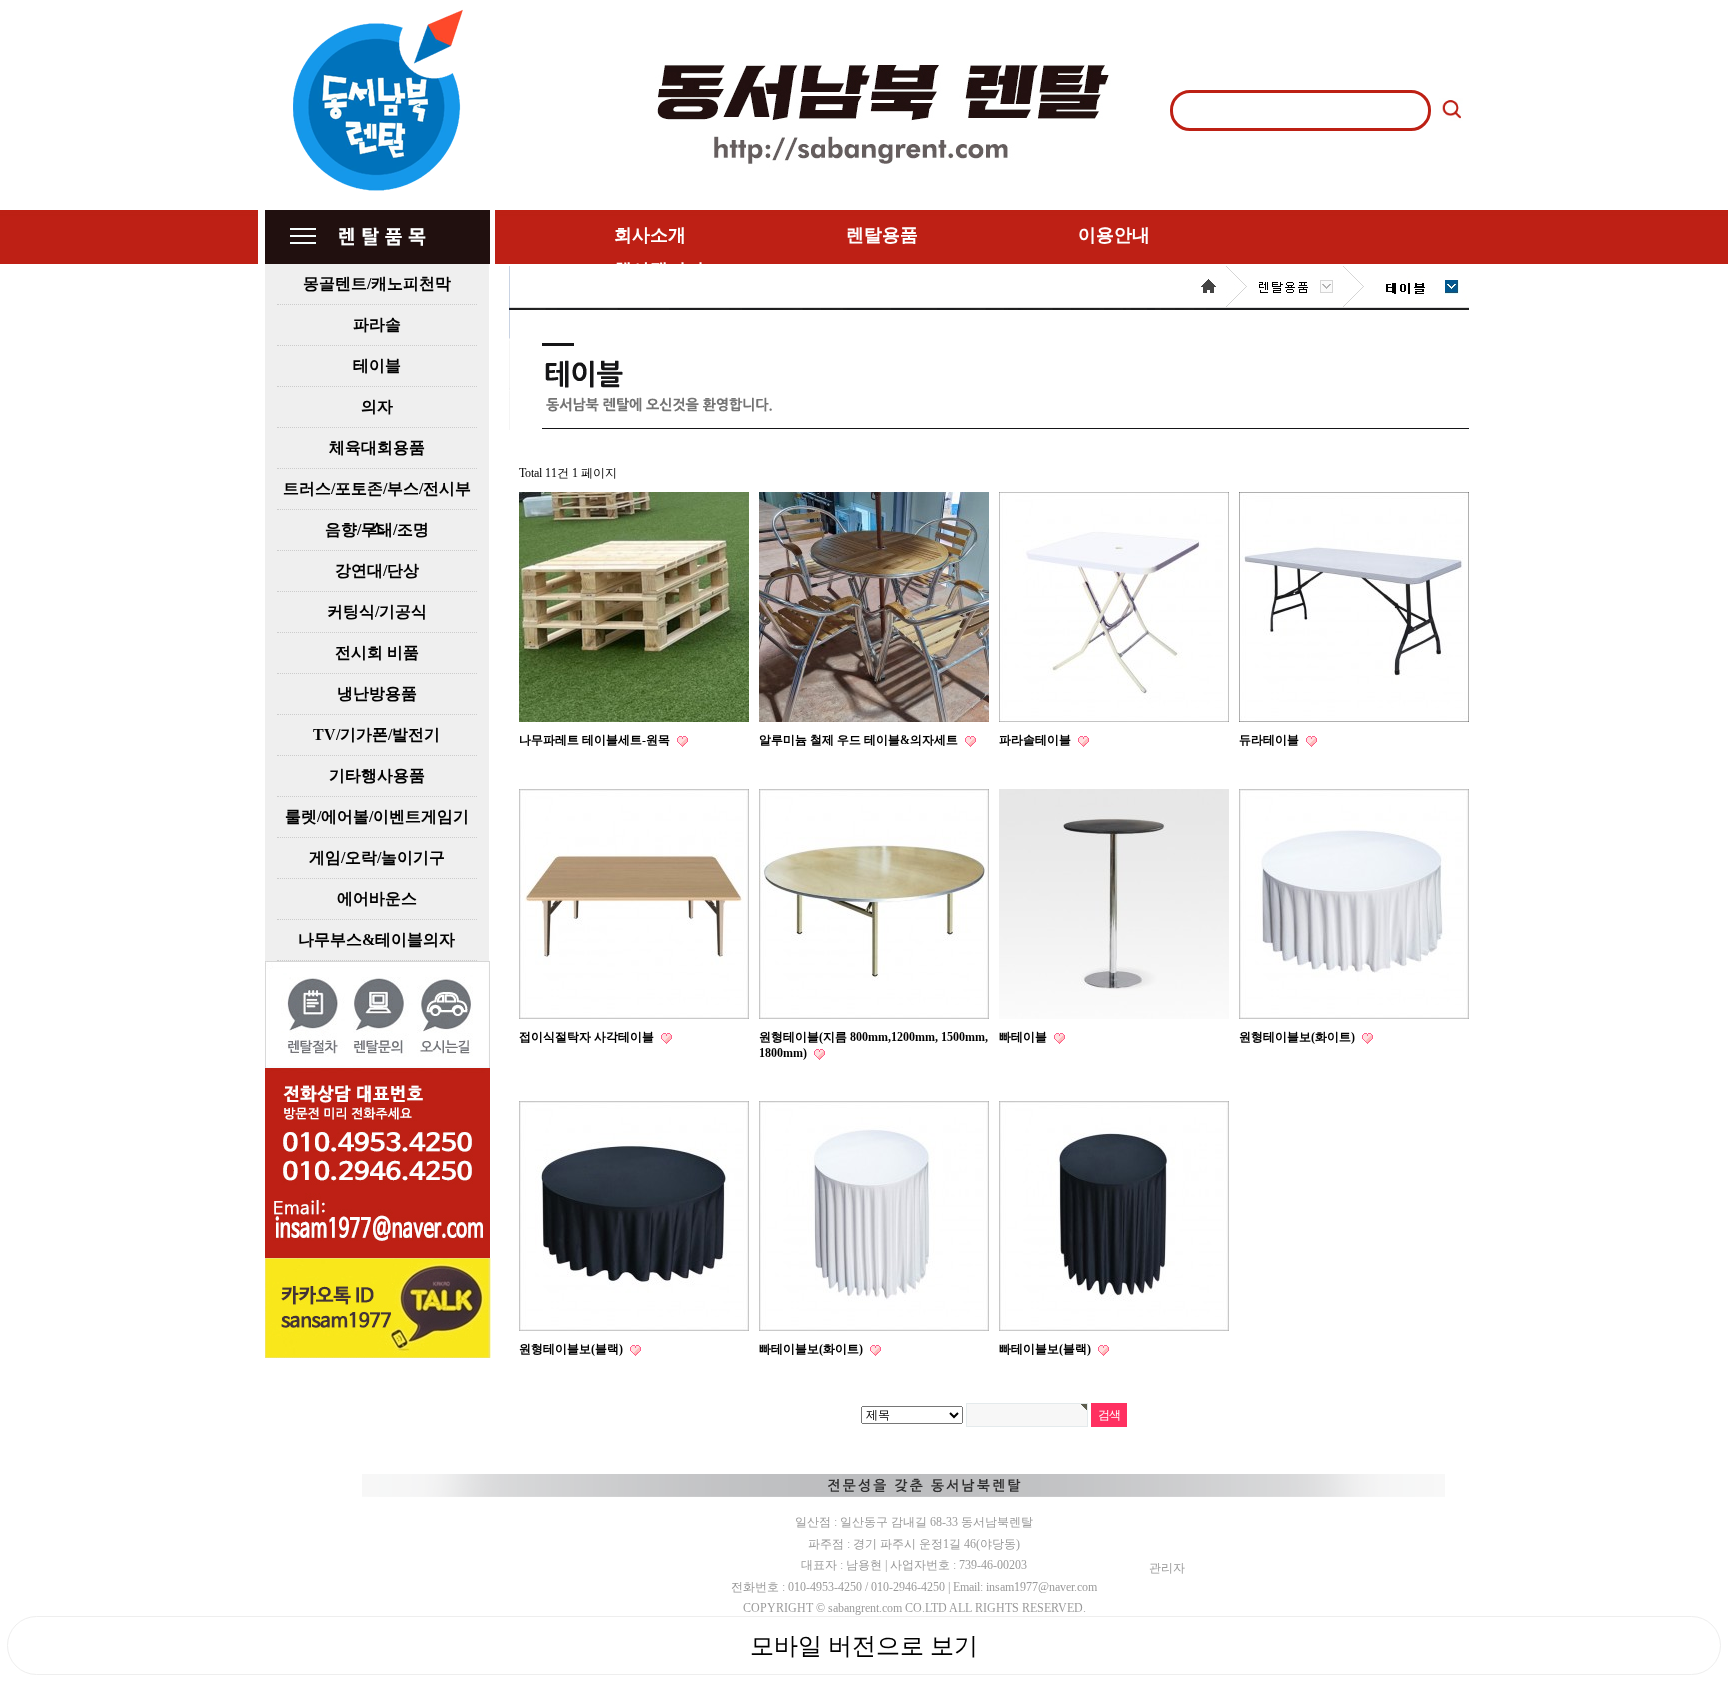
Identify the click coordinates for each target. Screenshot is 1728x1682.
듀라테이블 (1270, 740)
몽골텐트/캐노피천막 (377, 283)
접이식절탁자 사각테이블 (588, 1037)
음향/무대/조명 (377, 529)
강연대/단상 (377, 570)
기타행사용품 (377, 775)
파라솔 (377, 324)
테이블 (377, 365)
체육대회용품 (377, 447)
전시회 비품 (377, 652)
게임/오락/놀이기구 (377, 857)
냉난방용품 (377, 693)
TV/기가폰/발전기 (376, 734)
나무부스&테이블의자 (376, 939)
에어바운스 (377, 898)
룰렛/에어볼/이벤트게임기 (377, 816)
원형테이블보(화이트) (1298, 1037)
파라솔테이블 (1036, 740)
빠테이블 (1024, 1037)
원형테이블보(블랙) (572, 1349)
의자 (377, 406)
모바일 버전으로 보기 (864, 1646)
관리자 (1167, 1568)
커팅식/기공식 (377, 611)
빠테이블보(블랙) (1046, 1349)
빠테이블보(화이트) (812, 1349)
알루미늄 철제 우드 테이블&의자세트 (860, 740)
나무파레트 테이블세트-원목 (596, 740)
